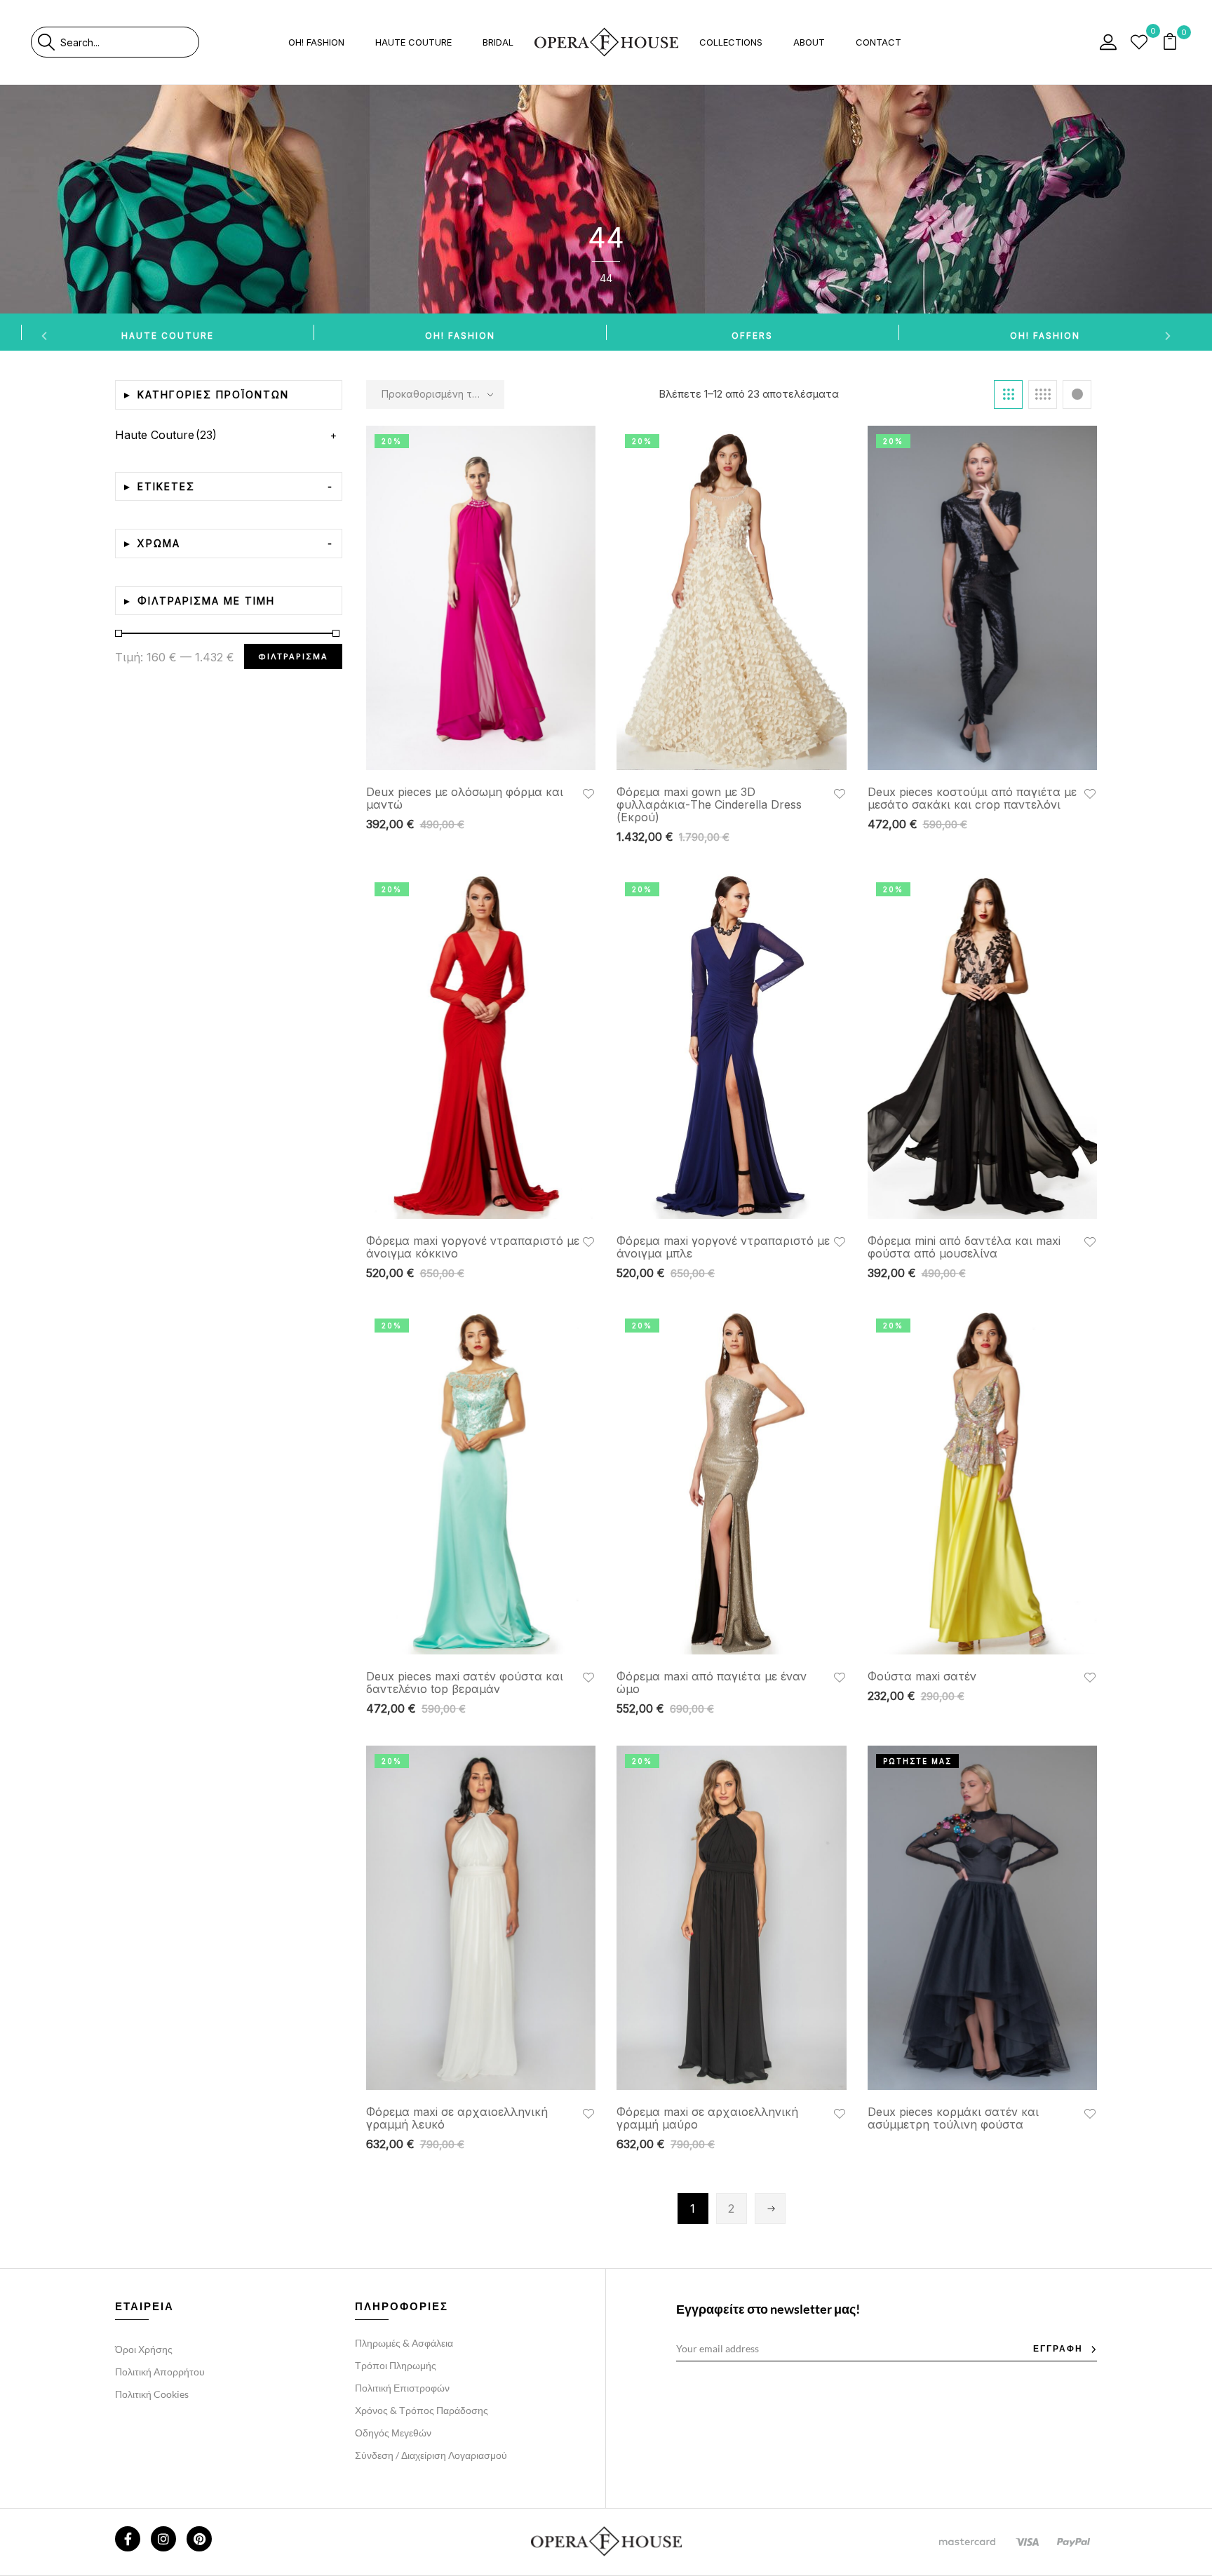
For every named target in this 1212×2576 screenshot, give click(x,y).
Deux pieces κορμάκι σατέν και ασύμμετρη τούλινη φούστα (953, 2118)
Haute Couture (168, 336)
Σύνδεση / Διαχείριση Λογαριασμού (431, 2455)
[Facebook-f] (128, 2539)
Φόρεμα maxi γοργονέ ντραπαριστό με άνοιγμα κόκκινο (473, 1247)
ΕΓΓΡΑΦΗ (1058, 2348)
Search (46, 42)
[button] (1171, 42)
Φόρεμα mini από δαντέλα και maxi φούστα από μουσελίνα (964, 1247)
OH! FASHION (460, 336)
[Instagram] (163, 2539)
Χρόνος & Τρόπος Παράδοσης (422, 2410)
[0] (1139, 42)
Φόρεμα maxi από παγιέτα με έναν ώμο (712, 1683)
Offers (752, 336)
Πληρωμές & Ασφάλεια (404, 2343)
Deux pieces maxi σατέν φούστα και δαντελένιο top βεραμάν (465, 1683)
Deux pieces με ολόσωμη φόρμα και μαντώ (465, 798)
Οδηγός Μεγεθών (393, 2433)
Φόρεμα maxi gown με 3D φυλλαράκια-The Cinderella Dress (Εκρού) (709, 804)
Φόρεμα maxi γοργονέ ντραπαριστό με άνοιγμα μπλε (723, 1247)
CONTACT (878, 42)
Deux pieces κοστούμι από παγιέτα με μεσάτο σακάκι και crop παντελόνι (972, 798)
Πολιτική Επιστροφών (402, 2388)
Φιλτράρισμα (293, 656)
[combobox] (129, 42)
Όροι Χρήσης (144, 2349)
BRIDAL (498, 42)
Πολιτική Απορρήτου (160, 2372)
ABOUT (809, 42)
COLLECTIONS (731, 42)
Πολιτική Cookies (152, 2394)
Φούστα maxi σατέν (922, 1676)
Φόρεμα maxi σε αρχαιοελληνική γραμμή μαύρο (707, 2118)
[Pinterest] (199, 2539)
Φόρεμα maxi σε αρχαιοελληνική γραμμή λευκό (457, 2118)
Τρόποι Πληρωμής (396, 2365)
